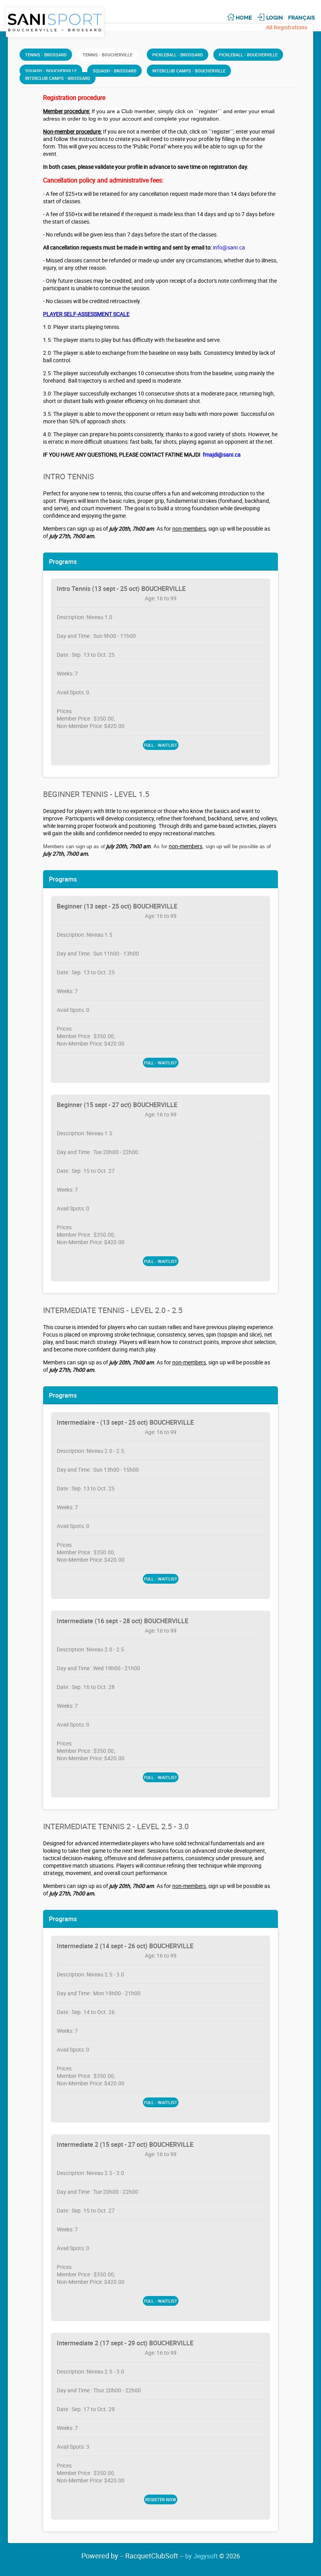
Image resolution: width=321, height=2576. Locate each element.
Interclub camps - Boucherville (189, 71)
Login (275, 18)
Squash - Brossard (115, 71)
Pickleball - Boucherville (248, 55)
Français (302, 18)
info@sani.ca (229, 247)
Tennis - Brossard (46, 55)
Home (244, 18)
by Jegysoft (213, 2556)
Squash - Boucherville (51, 71)
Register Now (161, 2499)
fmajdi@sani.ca (222, 454)
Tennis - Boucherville (107, 55)
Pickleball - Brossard (178, 55)
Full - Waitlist (161, 745)
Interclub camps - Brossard (58, 78)
